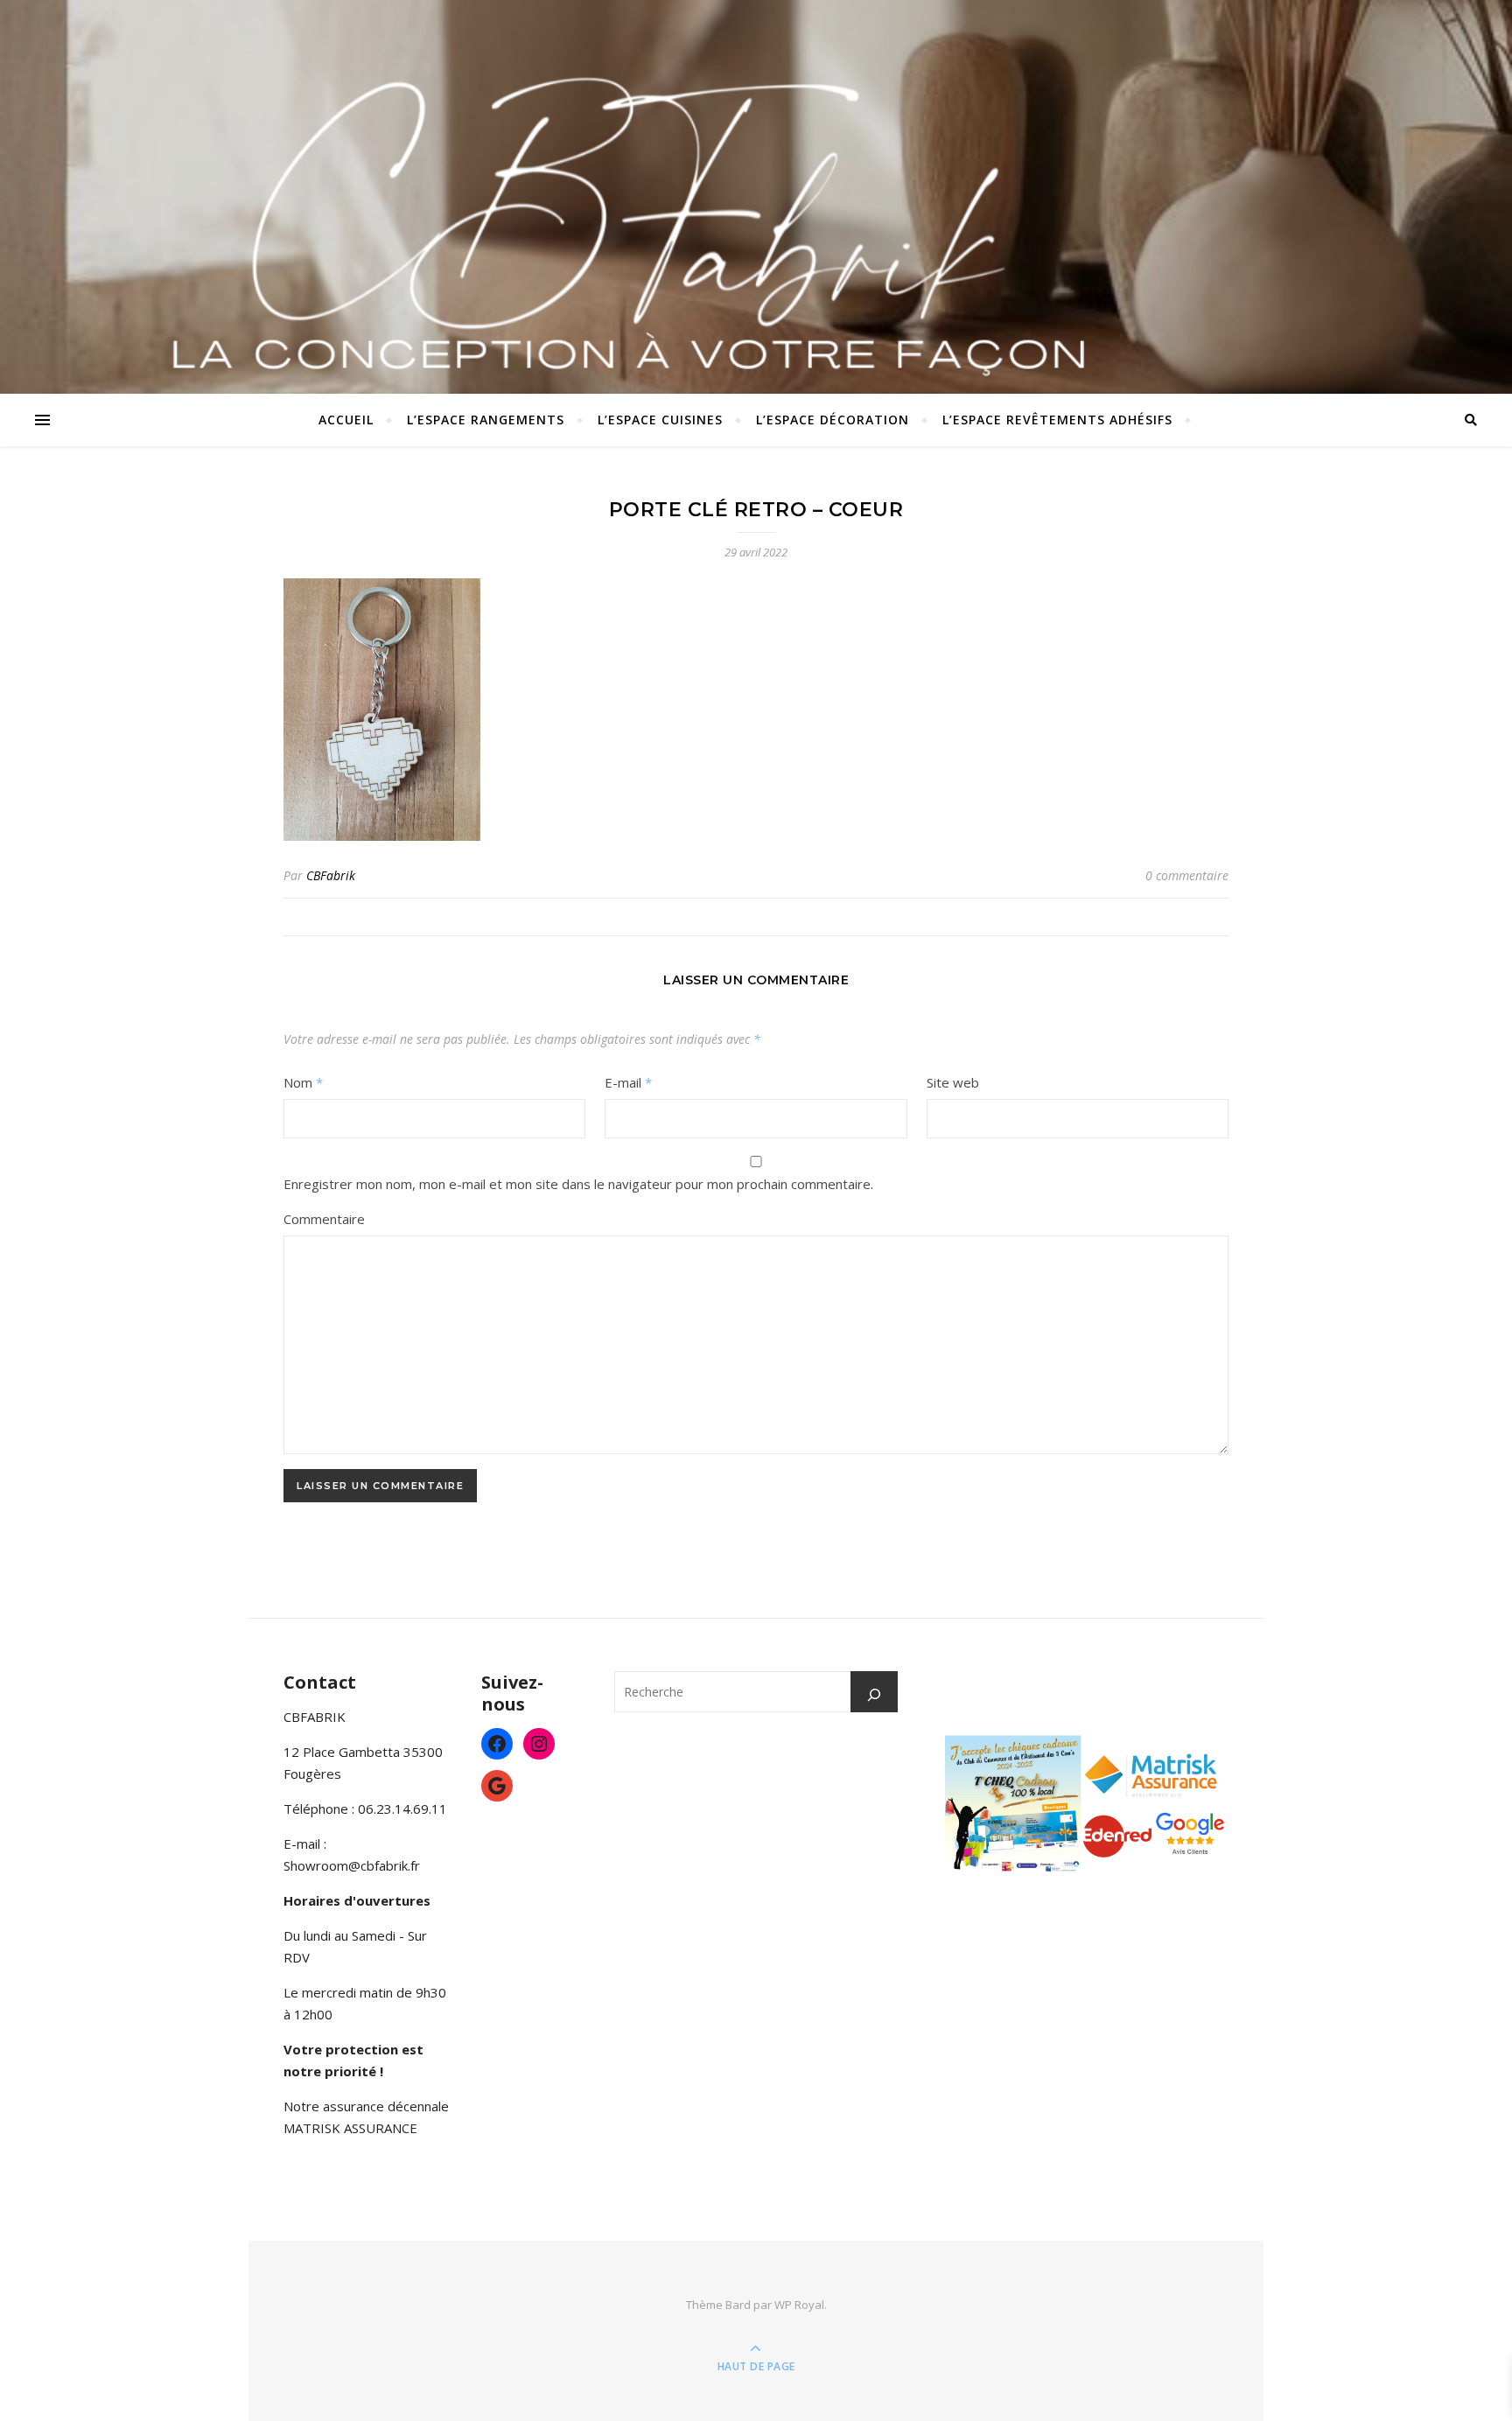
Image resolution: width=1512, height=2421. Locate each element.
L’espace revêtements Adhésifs (1057, 420)
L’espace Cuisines (660, 420)
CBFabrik (331, 875)
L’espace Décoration (833, 420)
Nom (303, 1082)
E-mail (628, 1082)
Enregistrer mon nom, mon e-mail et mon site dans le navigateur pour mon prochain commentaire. (578, 1184)
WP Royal (799, 2305)
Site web (953, 1082)
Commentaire (324, 1219)
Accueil (346, 420)
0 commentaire (1187, 875)
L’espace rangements (486, 420)
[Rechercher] (874, 1695)
